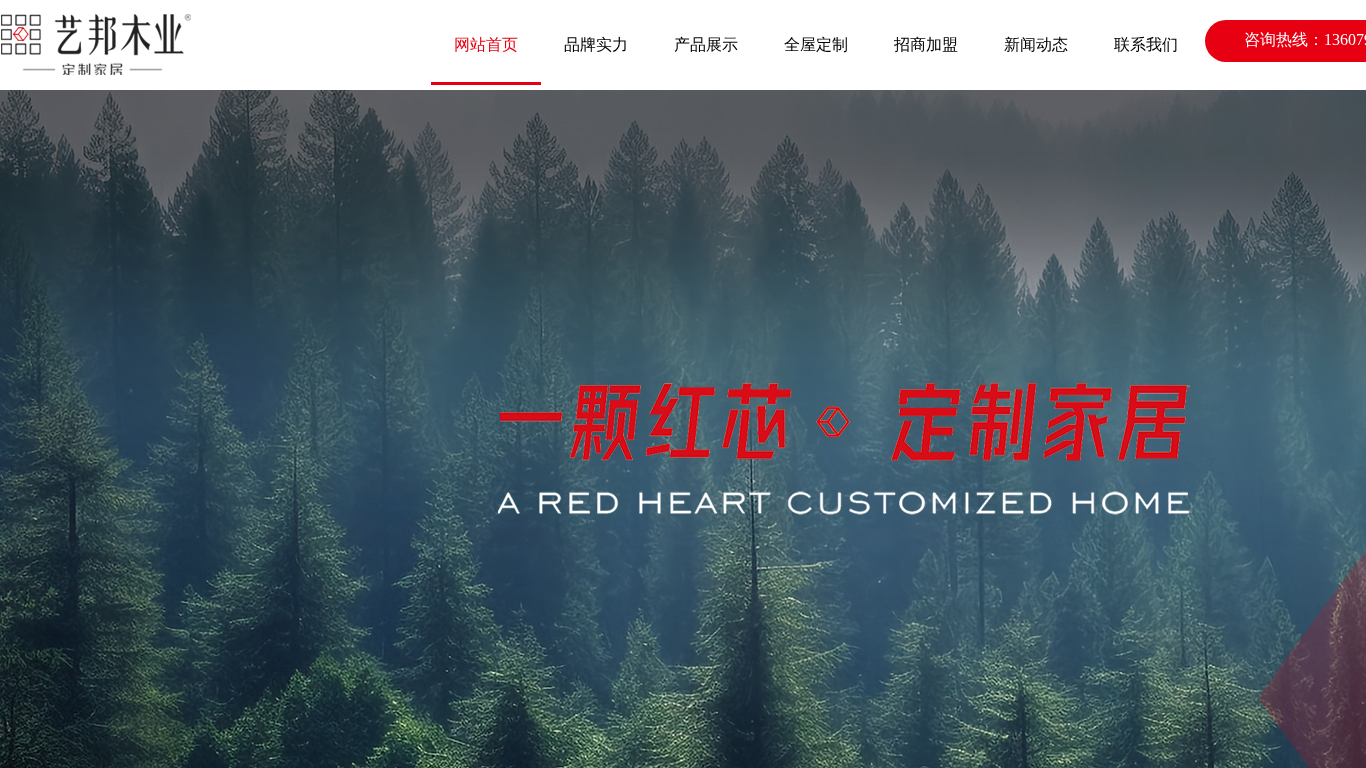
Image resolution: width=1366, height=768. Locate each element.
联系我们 (1146, 44)
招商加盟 (926, 44)
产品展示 (706, 44)
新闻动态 (1036, 44)
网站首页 (486, 44)
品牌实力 (596, 44)
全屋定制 (816, 44)
